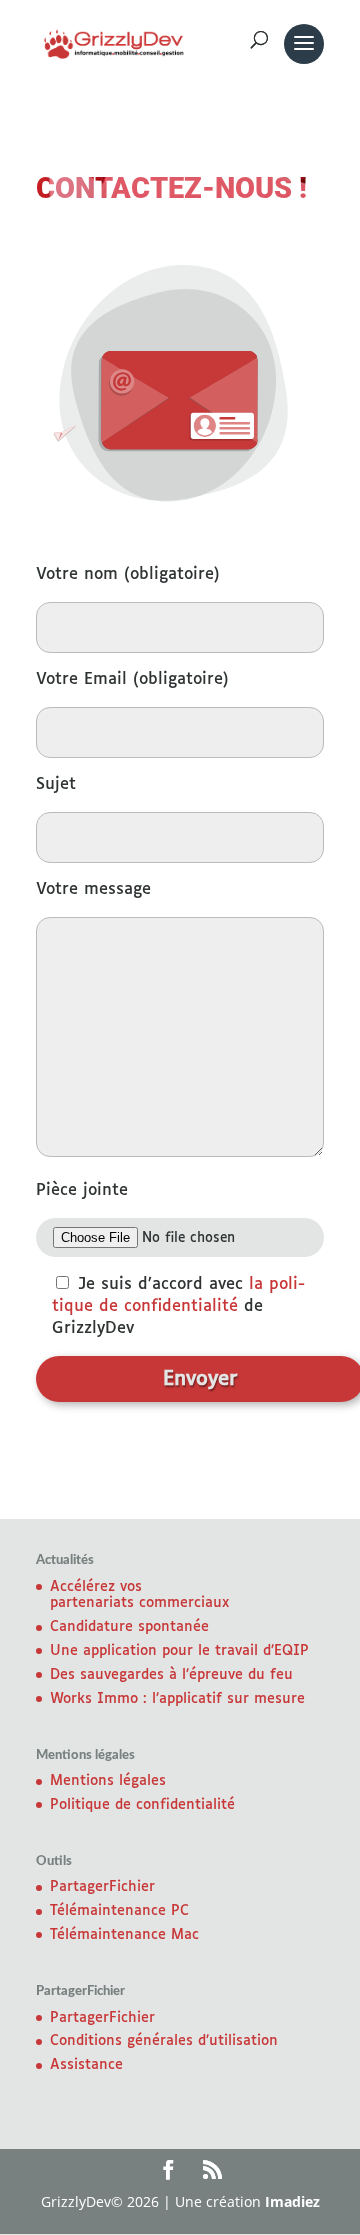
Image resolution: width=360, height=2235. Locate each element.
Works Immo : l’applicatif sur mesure (177, 1699)
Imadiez (292, 2201)
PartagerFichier (102, 1887)
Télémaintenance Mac (124, 1935)
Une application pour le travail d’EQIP (179, 1651)
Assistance (86, 2065)
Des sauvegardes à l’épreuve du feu (171, 1675)
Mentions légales (108, 1781)
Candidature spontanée (129, 1627)
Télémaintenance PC (119, 1911)
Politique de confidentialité (142, 1805)
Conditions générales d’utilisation (164, 2041)
